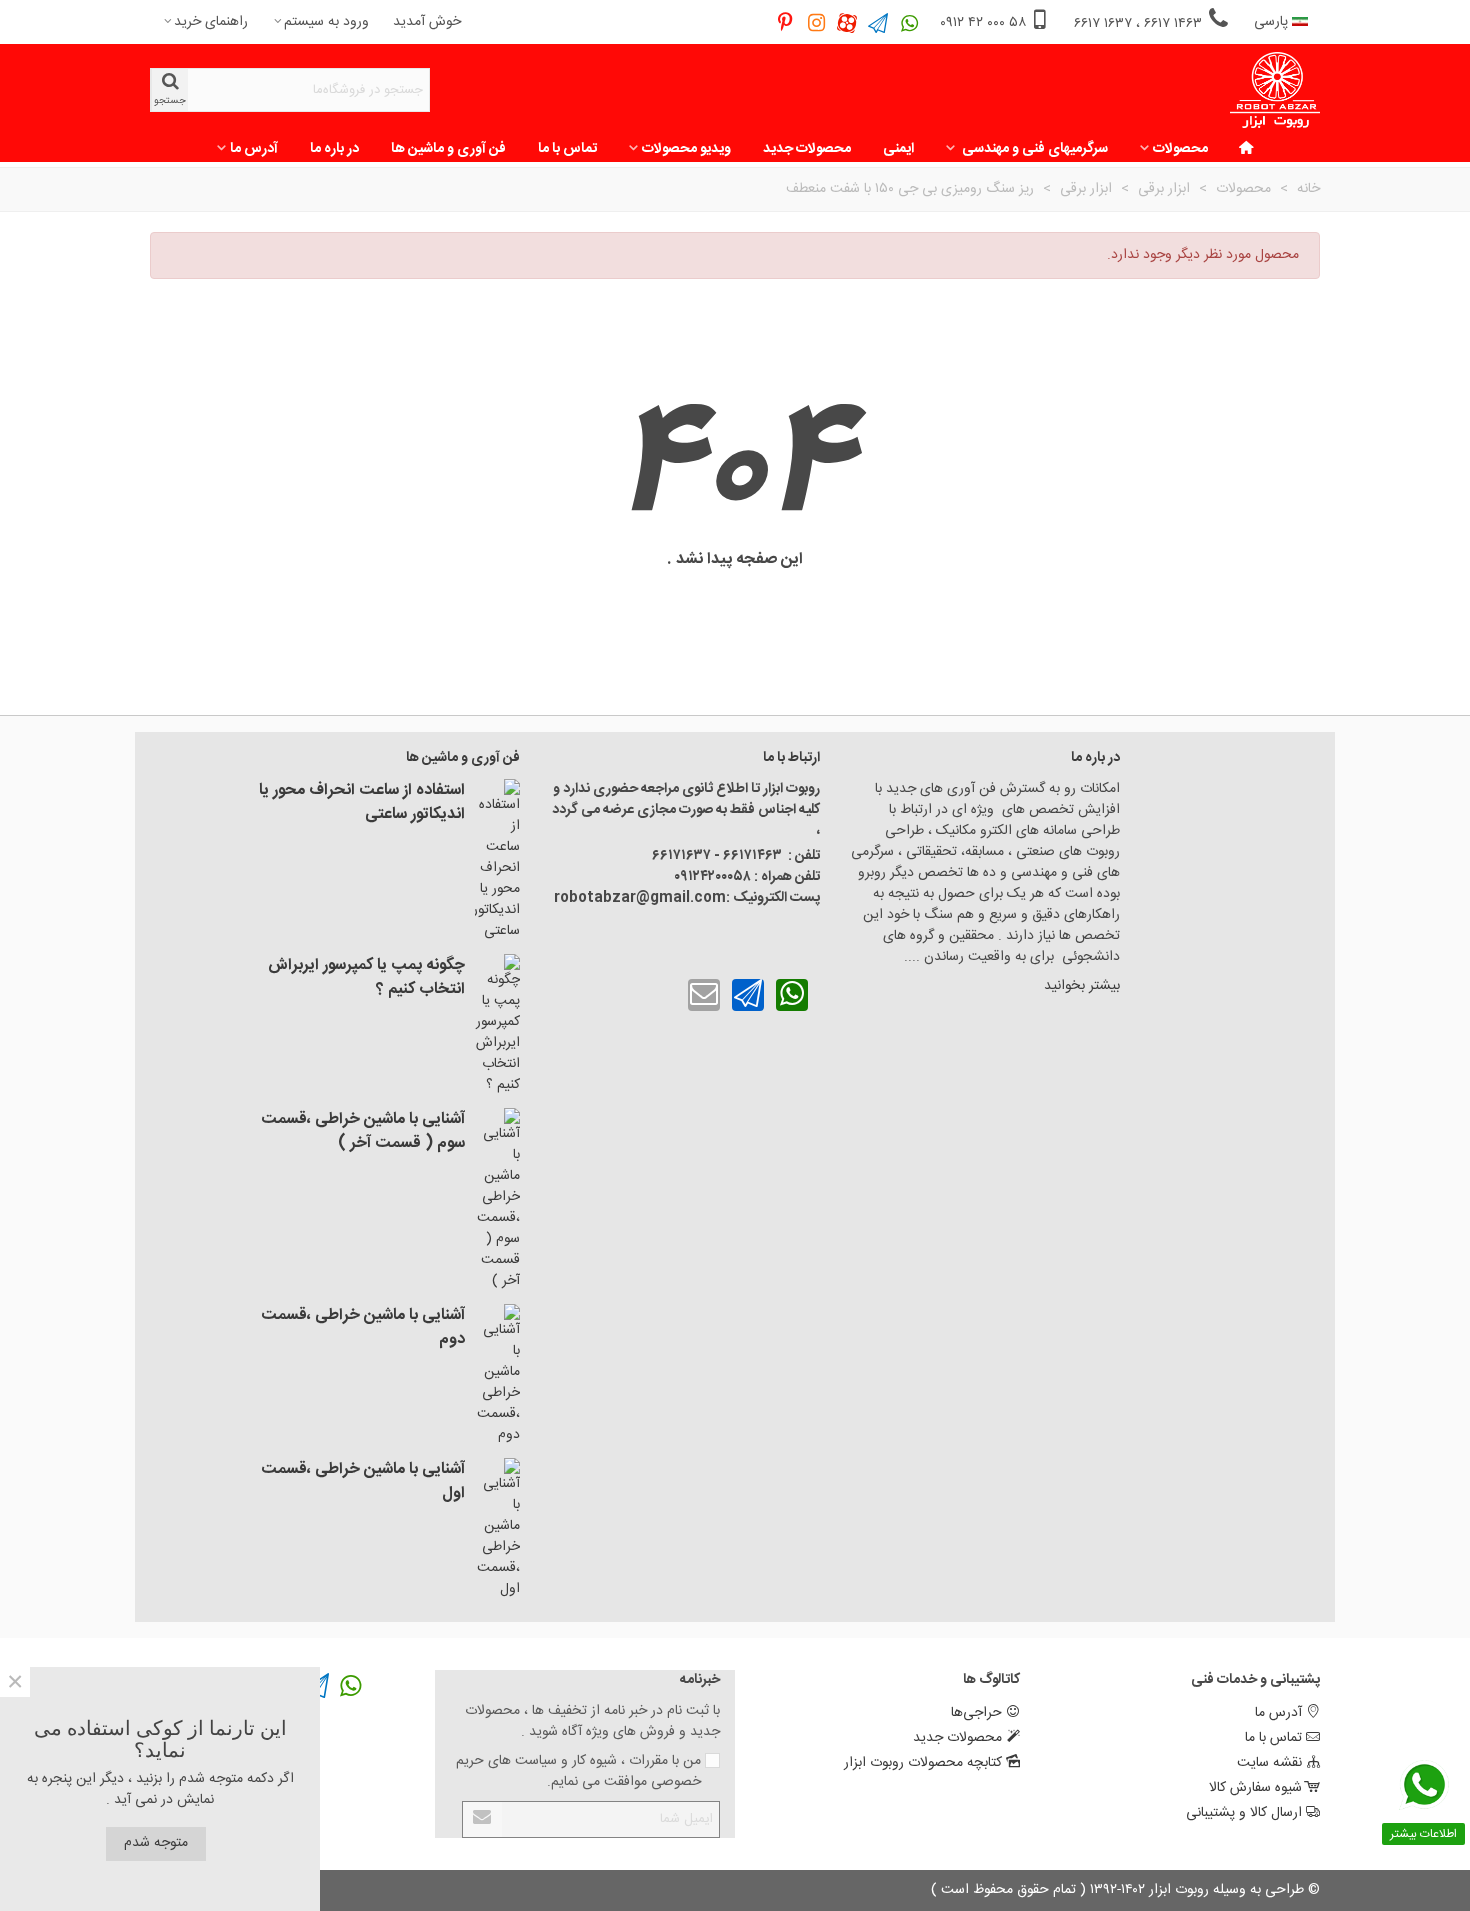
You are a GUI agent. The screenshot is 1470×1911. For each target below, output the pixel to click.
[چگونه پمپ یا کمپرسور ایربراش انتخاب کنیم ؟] (497, 1025)
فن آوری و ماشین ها (448, 149)
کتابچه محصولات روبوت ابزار (923, 1763)
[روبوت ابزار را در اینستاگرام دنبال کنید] (816, 22)
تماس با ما (567, 149)
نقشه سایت (1269, 1763)
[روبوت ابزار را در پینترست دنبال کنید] (785, 22)
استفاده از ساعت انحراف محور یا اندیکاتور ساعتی (362, 803)
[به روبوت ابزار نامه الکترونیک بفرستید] (704, 995)
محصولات (1180, 149)
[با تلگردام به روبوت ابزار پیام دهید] (748, 995)
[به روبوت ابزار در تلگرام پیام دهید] (878, 22)
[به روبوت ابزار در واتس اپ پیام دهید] (909, 22)
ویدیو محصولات (686, 149)
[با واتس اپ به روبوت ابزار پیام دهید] (792, 995)
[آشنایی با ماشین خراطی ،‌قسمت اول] (497, 1529)
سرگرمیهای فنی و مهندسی (1033, 149)
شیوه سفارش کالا (1255, 1788)
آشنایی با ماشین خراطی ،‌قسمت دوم (363, 1328)
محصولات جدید (807, 149)
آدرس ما (254, 149)
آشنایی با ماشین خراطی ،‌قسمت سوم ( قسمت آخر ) (363, 1132)
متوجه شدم (156, 1843)
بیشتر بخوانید (1080, 986)
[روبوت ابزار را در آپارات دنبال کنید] (847, 22)
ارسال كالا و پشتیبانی (1244, 1813)
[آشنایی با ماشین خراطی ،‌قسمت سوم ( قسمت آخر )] (497, 1200)
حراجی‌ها (976, 1713)
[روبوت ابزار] (1275, 90)
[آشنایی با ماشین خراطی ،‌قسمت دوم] (497, 1375)
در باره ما (334, 149)
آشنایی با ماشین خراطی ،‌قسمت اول (363, 1482)
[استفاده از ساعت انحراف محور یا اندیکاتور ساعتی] (497, 860)
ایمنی (898, 149)
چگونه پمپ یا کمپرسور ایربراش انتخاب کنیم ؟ (366, 978)
